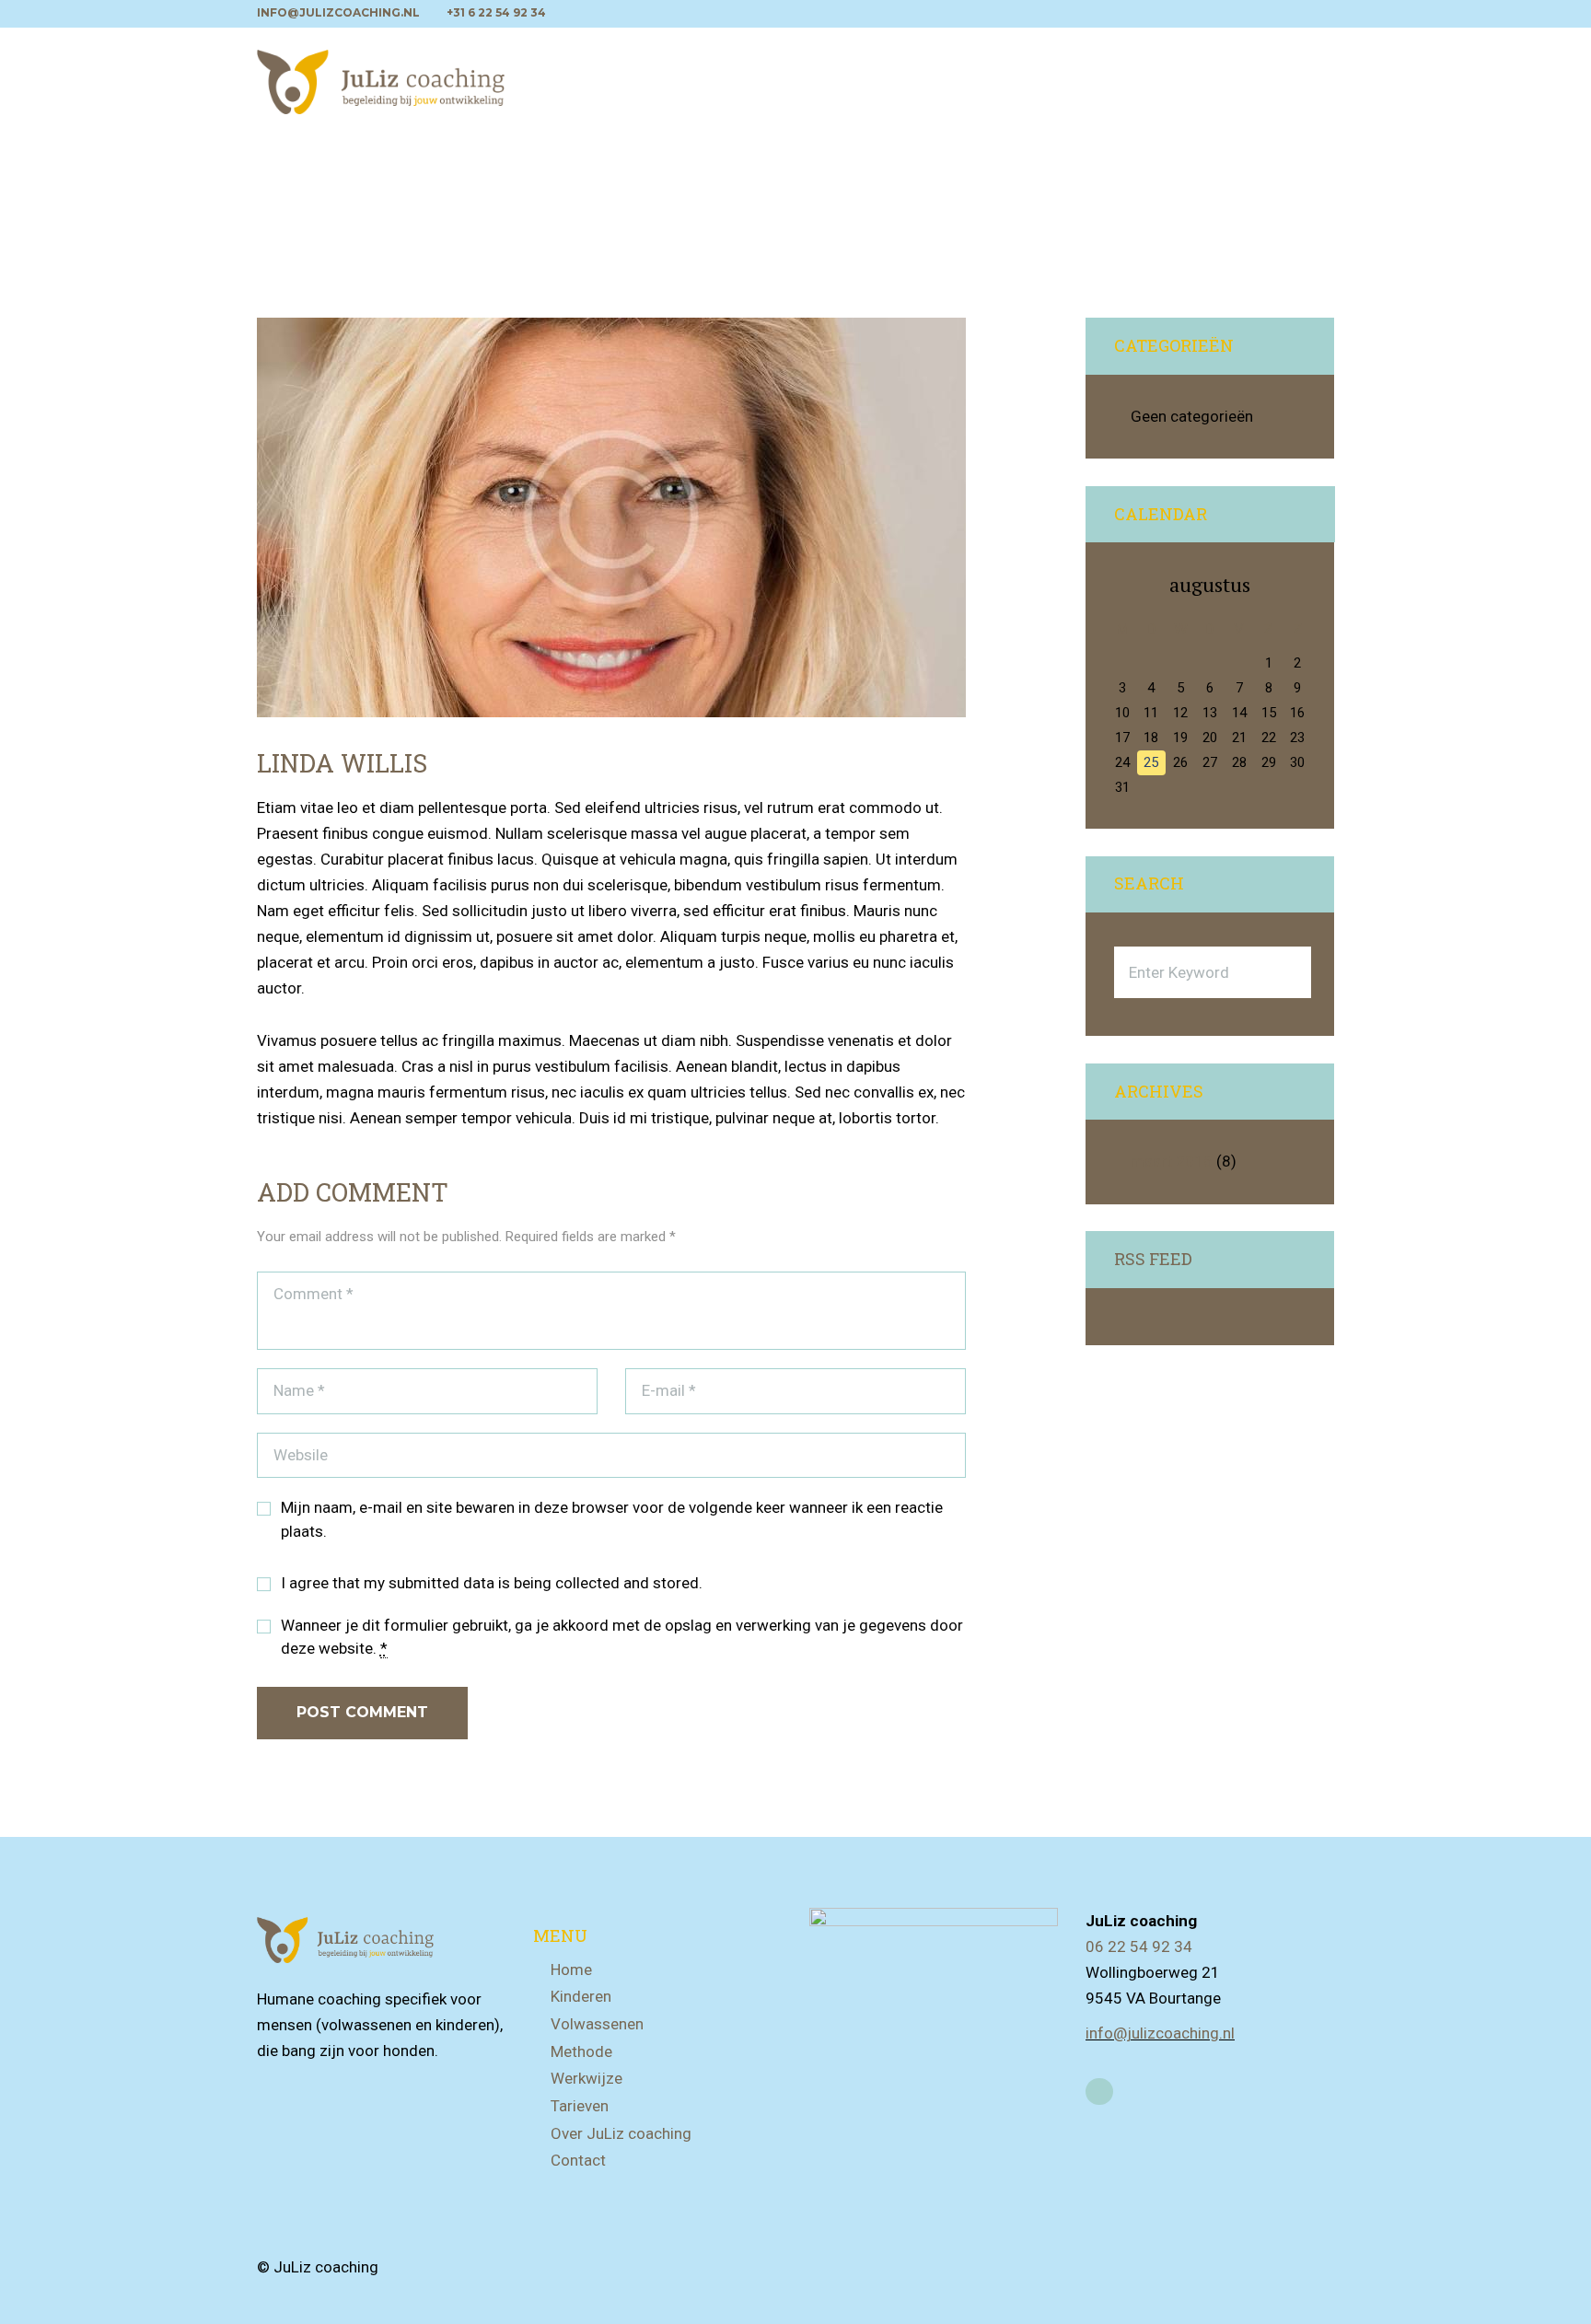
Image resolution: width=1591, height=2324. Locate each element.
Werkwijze (586, 2078)
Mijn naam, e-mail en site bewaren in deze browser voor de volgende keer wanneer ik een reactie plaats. (612, 1519)
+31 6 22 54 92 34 (496, 12)
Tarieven (580, 2106)
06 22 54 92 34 (1139, 1946)
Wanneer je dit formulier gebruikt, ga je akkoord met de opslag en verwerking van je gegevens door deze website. (622, 1637)
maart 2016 (1172, 1161)
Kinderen (581, 1996)
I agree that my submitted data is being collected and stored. (492, 1583)
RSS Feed (1153, 1260)
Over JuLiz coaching (621, 2133)
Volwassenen (597, 2024)
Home (571, 1970)
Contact (578, 2160)
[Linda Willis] (611, 517)
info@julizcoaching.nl (338, 12)
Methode (581, 2051)
